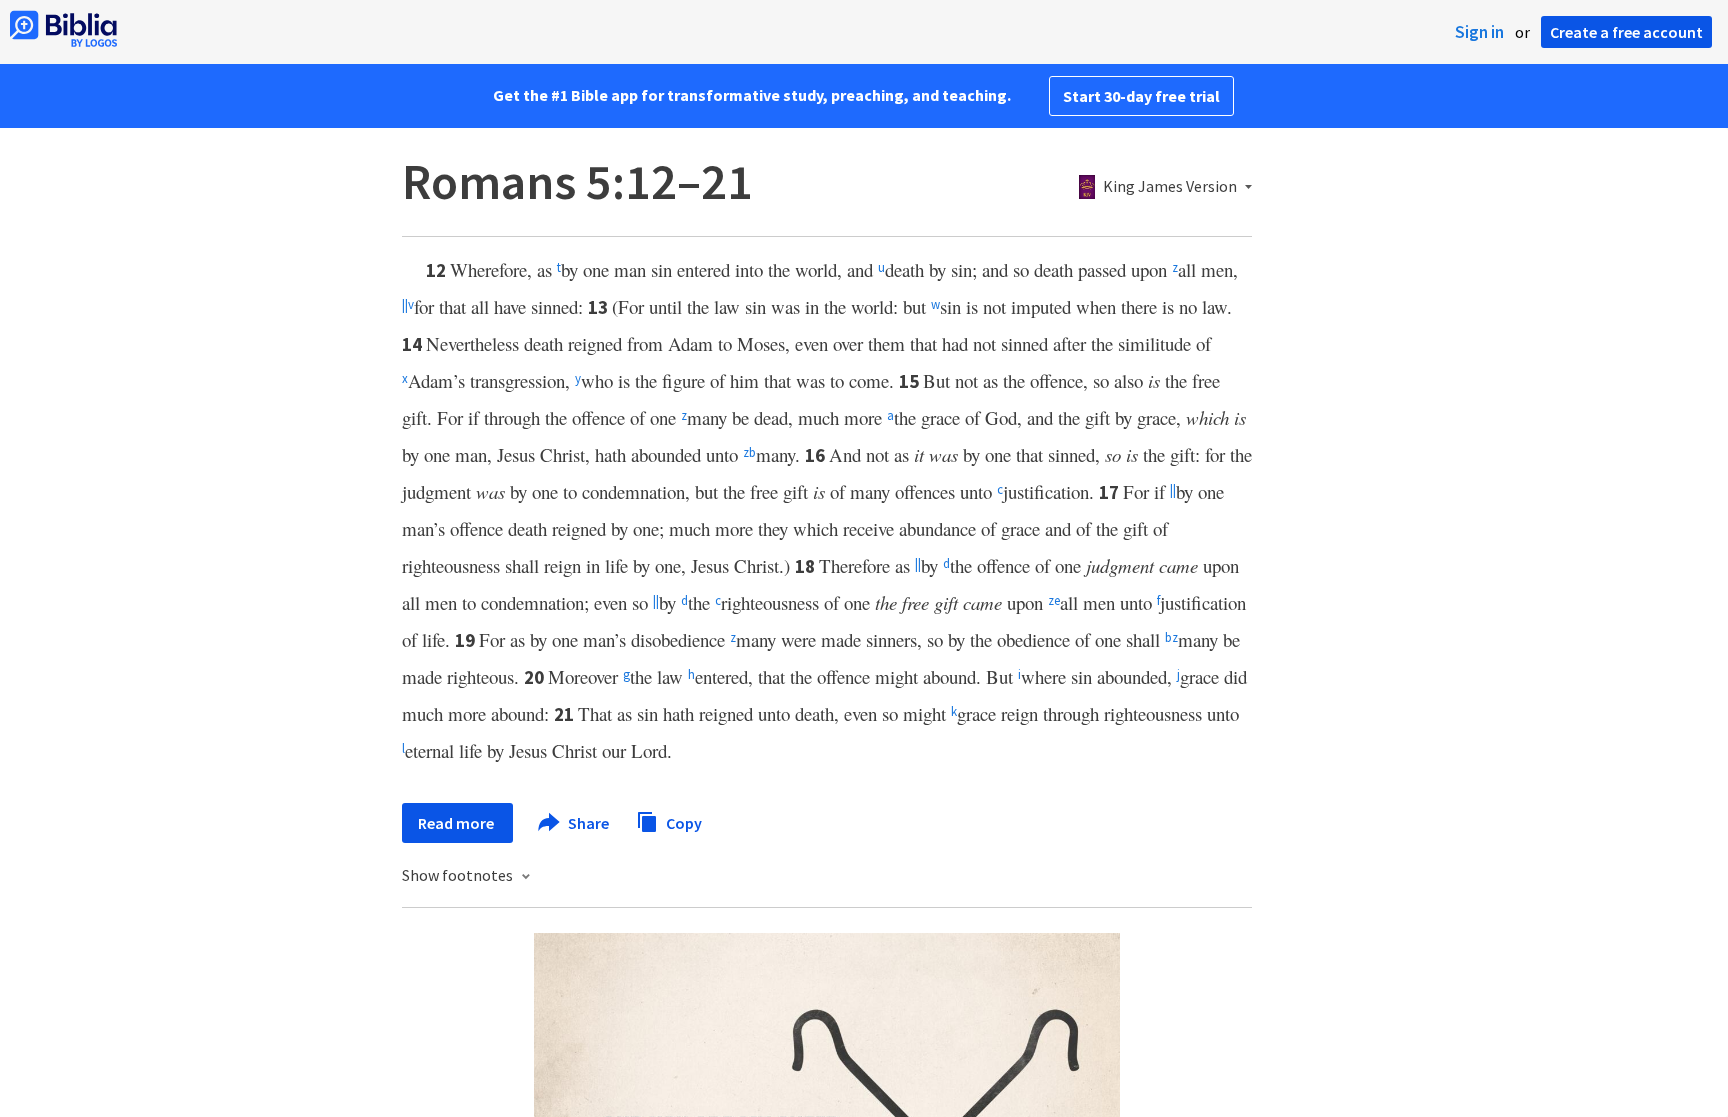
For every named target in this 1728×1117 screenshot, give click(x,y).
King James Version (1170, 187)
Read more (457, 823)
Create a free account (1626, 32)
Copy (682, 822)
